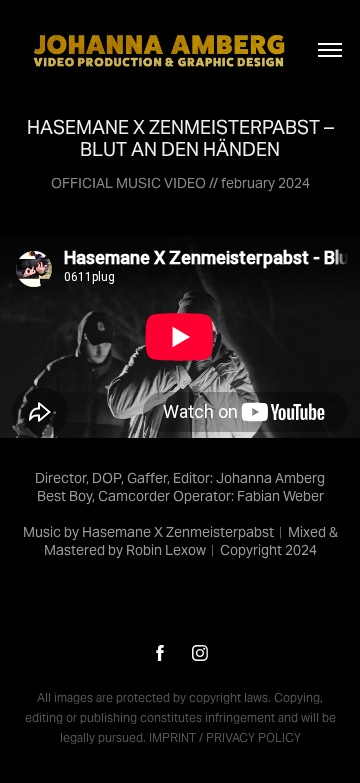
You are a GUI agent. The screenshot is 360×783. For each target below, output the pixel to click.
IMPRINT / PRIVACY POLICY (225, 737)
